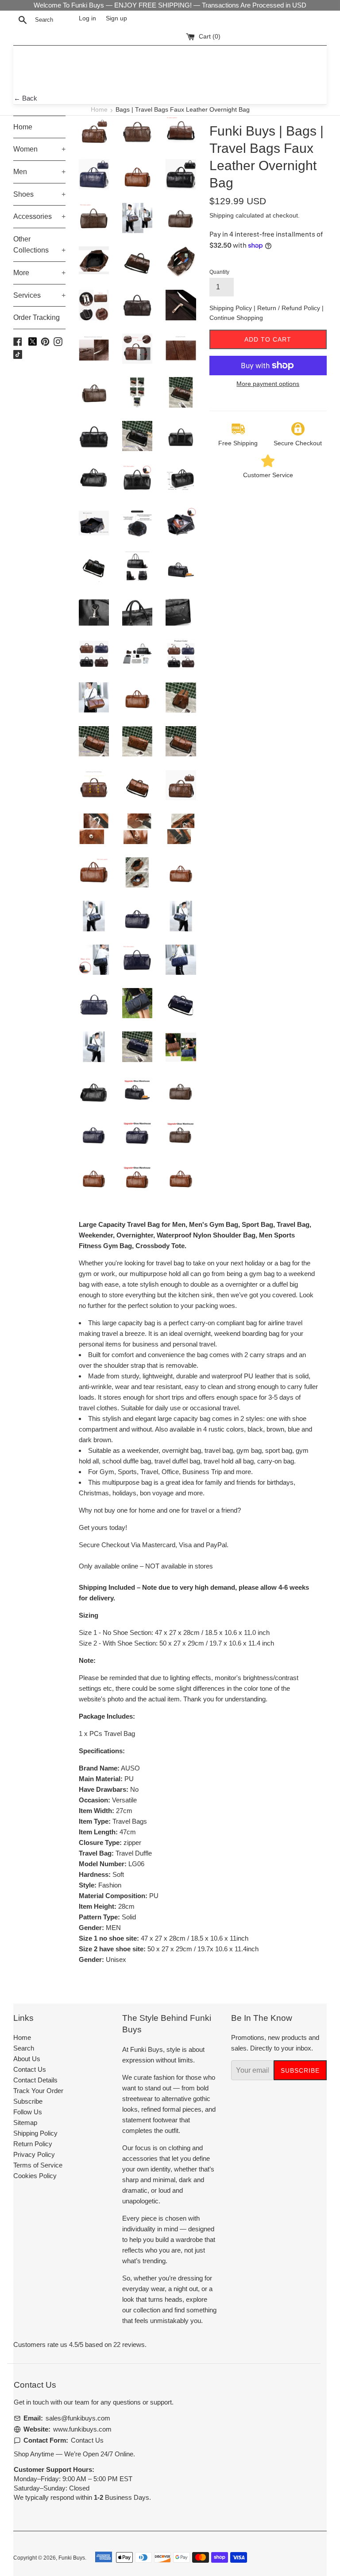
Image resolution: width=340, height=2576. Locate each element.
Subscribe (28, 2101)
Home (99, 110)
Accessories (39, 216)
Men (39, 172)
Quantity (219, 272)
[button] (198, 1977)
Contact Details (35, 2080)
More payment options (268, 384)
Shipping (222, 215)
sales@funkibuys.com (78, 2418)
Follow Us (28, 2112)
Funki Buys (72, 2558)
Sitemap (25, 2123)
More (39, 273)
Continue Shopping (236, 318)
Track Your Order (38, 2091)
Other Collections (39, 245)
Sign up (116, 18)
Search (24, 2048)
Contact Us (30, 2069)
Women (39, 149)
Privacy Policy (34, 2154)
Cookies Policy (35, 2176)
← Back (25, 98)
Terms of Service (38, 2165)
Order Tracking (37, 317)
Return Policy (33, 2144)
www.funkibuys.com (82, 2429)
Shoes (39, 194)
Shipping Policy (232, 308)
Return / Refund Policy (290, 308)
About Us (27, 2059)
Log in (87, 18)
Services (39, 295)
